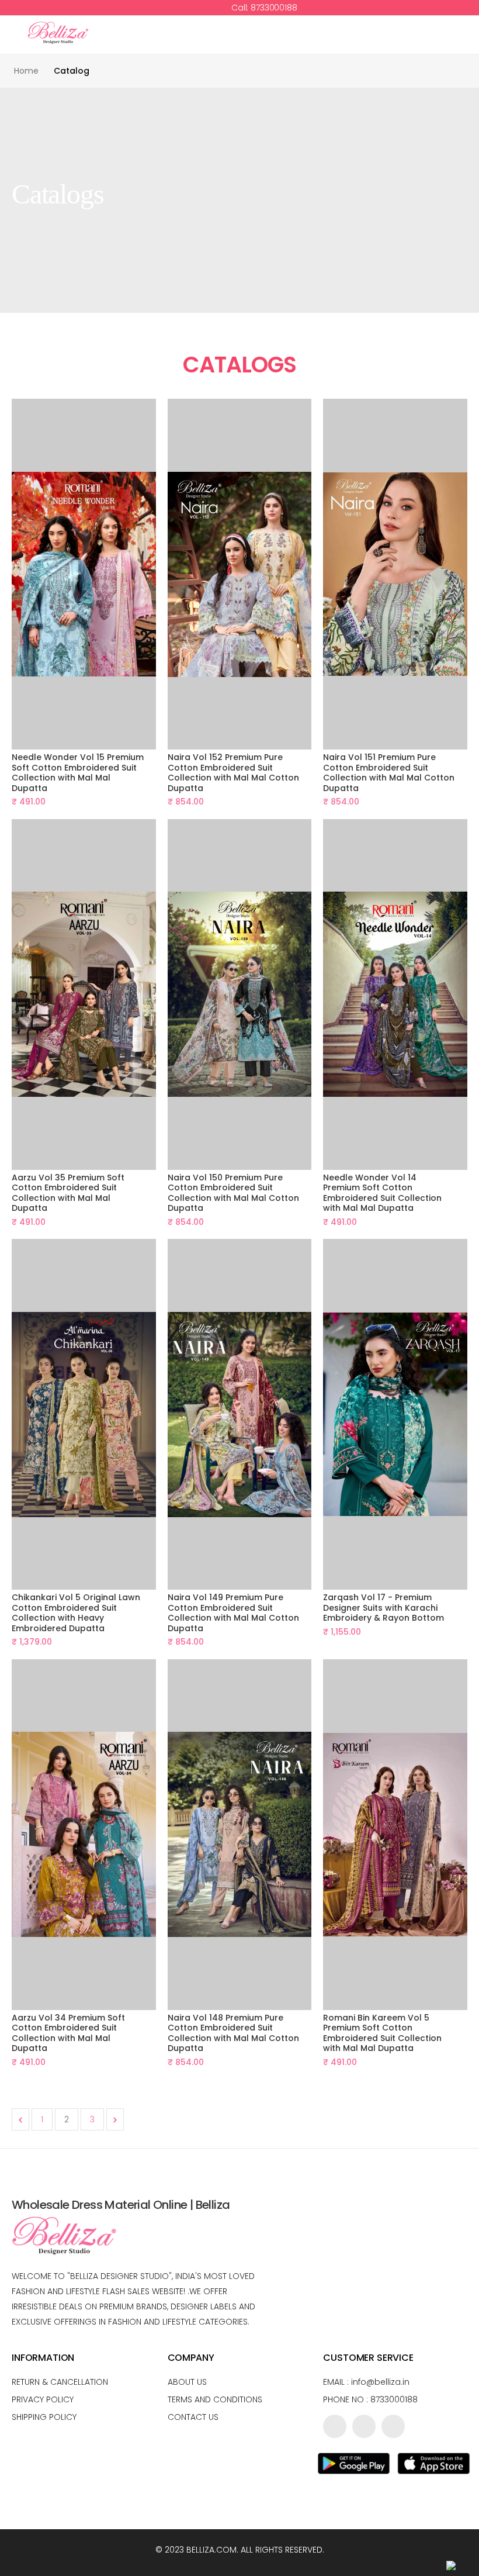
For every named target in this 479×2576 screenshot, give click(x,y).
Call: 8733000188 (263, 8)
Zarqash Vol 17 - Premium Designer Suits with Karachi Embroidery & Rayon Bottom (383, 1608)
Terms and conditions (215, 2399)
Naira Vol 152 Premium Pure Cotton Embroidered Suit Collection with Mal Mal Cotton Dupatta (233, 773)
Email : (366, 2382)
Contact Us (193, 2417)
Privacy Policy (43, 2399)
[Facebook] (335, 2426)
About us (187, 2382)
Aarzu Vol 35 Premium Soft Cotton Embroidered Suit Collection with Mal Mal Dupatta (68, 1193)
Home (26, 71)
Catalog (72, 71)
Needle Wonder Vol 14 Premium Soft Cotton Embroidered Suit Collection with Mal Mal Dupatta (382, 1193)
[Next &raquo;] (115, 2119)
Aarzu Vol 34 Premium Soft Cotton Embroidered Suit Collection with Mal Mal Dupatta (68, 2033)
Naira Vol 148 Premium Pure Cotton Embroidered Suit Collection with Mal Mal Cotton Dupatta (233, 2033)
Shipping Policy (44, 2417)
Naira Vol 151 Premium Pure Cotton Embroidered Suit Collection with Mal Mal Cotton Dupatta (389, 773)
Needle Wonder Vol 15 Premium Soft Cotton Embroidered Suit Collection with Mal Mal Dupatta (78, 773)
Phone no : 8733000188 (370, 2399)
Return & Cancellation (60, 2382)
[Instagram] (393, 2426)
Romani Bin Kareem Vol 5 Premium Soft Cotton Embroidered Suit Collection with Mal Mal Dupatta (382, 2033)
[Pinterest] (364, 2426)
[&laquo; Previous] (20, 2119)
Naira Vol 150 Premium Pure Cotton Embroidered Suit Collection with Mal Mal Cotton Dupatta (233, 1193)
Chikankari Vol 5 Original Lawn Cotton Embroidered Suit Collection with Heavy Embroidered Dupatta (76, 1613)
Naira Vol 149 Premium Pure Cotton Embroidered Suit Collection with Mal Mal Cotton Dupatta (233, 1613)
